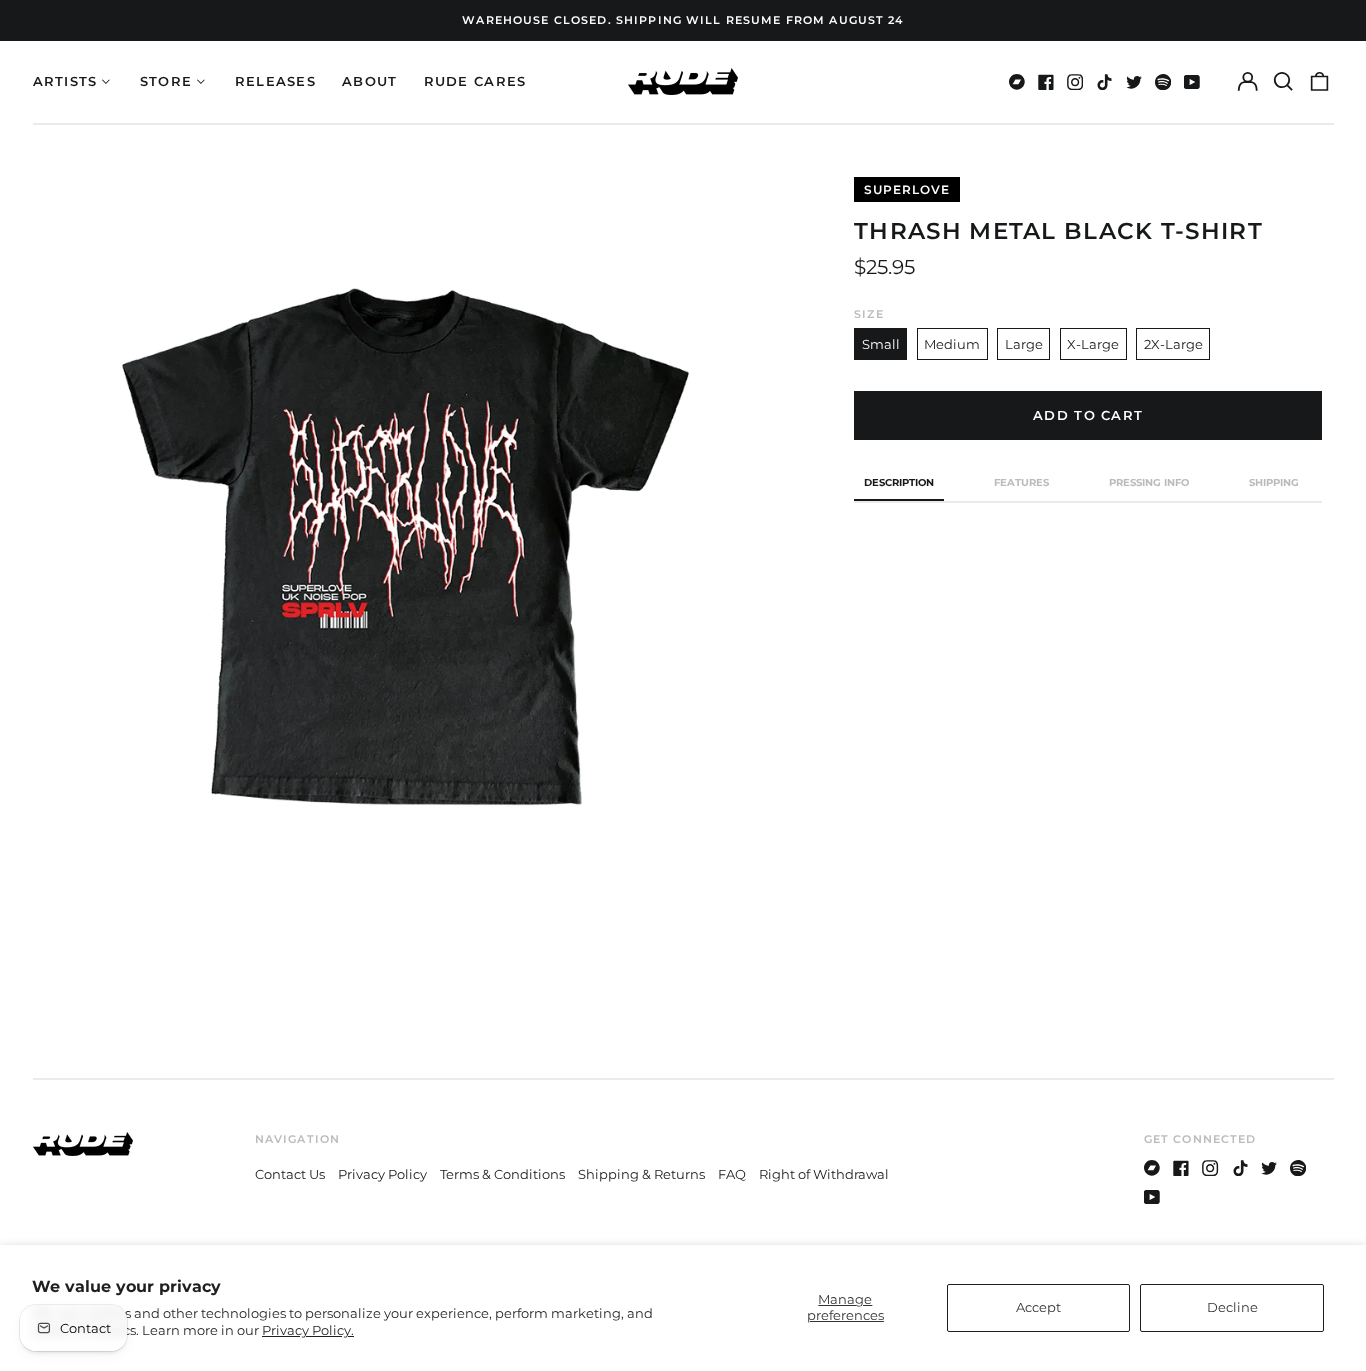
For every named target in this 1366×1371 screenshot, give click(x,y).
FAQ (732, 1174)
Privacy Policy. (308, 1330)
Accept (1038, 1307)
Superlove (907, 189)
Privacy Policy (382, 1174)
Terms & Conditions (502, 1174)
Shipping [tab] (1274, 482)
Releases (275, 81)
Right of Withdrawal (824, 1174)
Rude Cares (475, 81)
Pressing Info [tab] (1149, 482)
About (370, 81)
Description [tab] (899, 482)
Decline (1232, 1307)
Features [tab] (1021, 482)
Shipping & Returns (641, 1174)
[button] (1283, 81)
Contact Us (290, 1174)
